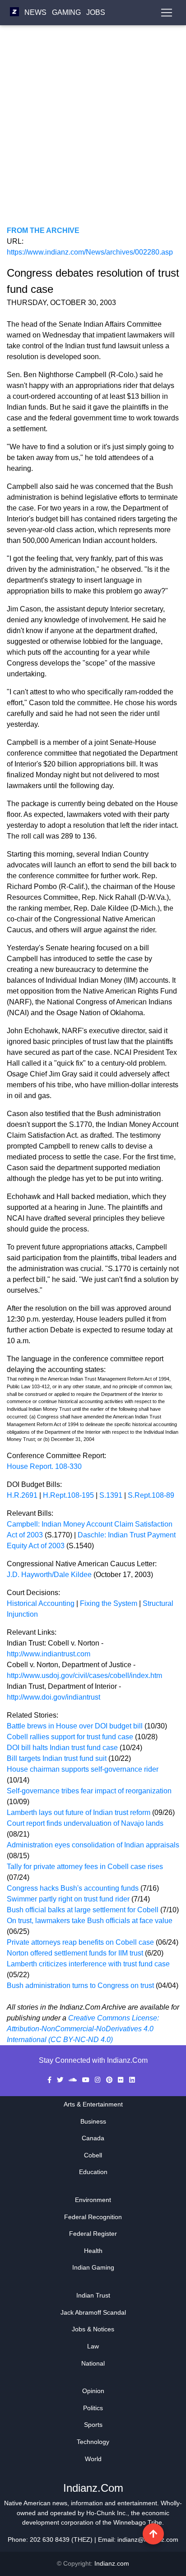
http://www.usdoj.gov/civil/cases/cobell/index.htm (84, 1676)
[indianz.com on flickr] (122, 2080)
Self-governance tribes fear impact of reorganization (89, 1791)
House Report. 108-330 (44, 1466)
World (93, 2459)
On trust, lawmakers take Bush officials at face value (90, 1921)
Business (93, 2121)
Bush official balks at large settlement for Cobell (84, 1910)
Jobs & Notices (93, 2329)
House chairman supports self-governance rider (83, 1769)
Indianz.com (112, 2563)
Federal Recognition (93, 2217)
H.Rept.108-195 (68, 1495)
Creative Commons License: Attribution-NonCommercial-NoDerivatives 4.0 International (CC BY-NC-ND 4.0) (83, 2029)
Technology (93, 2442)
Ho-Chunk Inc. (107, 2513)
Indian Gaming (93, 2267)
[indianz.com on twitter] (61, 2080)
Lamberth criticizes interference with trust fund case (88, 1964)
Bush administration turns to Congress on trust (80, 1986)
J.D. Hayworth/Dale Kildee (49, 1575)
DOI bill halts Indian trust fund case (63, 1748)
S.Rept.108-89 (151, 1495)
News (35, 12)
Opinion (93, 2391)
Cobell (93, 2155)
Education (93, 2172)
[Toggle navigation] (167, 13)
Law (93, 2346)
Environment (93, 2200)
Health (93, 2251)
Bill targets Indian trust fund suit (58, 1758)
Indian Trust (93, 2295)
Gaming (66, 12)
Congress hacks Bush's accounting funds (74, 1888)
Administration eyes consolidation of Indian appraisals (93, 1845)
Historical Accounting (41, 1603)
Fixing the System (109, 1603)
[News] (14, 12)
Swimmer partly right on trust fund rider (69, 1899)
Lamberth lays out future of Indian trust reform (79, 1812)
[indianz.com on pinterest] (110, 2080)
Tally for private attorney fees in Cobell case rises (85, 1867)
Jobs (96, 12)
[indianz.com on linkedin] (132, 2080)
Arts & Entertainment (93, 2104)
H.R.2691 (22, 1495)
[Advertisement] (93, 132)
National (93, 2363)
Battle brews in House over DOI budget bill (76, 1726)
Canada (93, 2138)
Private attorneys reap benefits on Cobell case (80, 1942)
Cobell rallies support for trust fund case (71, 1737)
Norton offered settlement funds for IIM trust (76, 1953)
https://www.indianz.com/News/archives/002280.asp (90, 252)
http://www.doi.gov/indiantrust (53, 1697)
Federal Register (93, 2234)
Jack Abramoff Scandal (93, 2312)
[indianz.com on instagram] (99, 2080)
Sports (93, 2425)
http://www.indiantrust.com (49, 1654)
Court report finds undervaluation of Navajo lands (85, 1823)
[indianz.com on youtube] (87, 2080)
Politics (93, 2408)
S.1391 (111, 1495)
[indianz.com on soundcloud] (74, 2080)
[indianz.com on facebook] (50, 2080)
